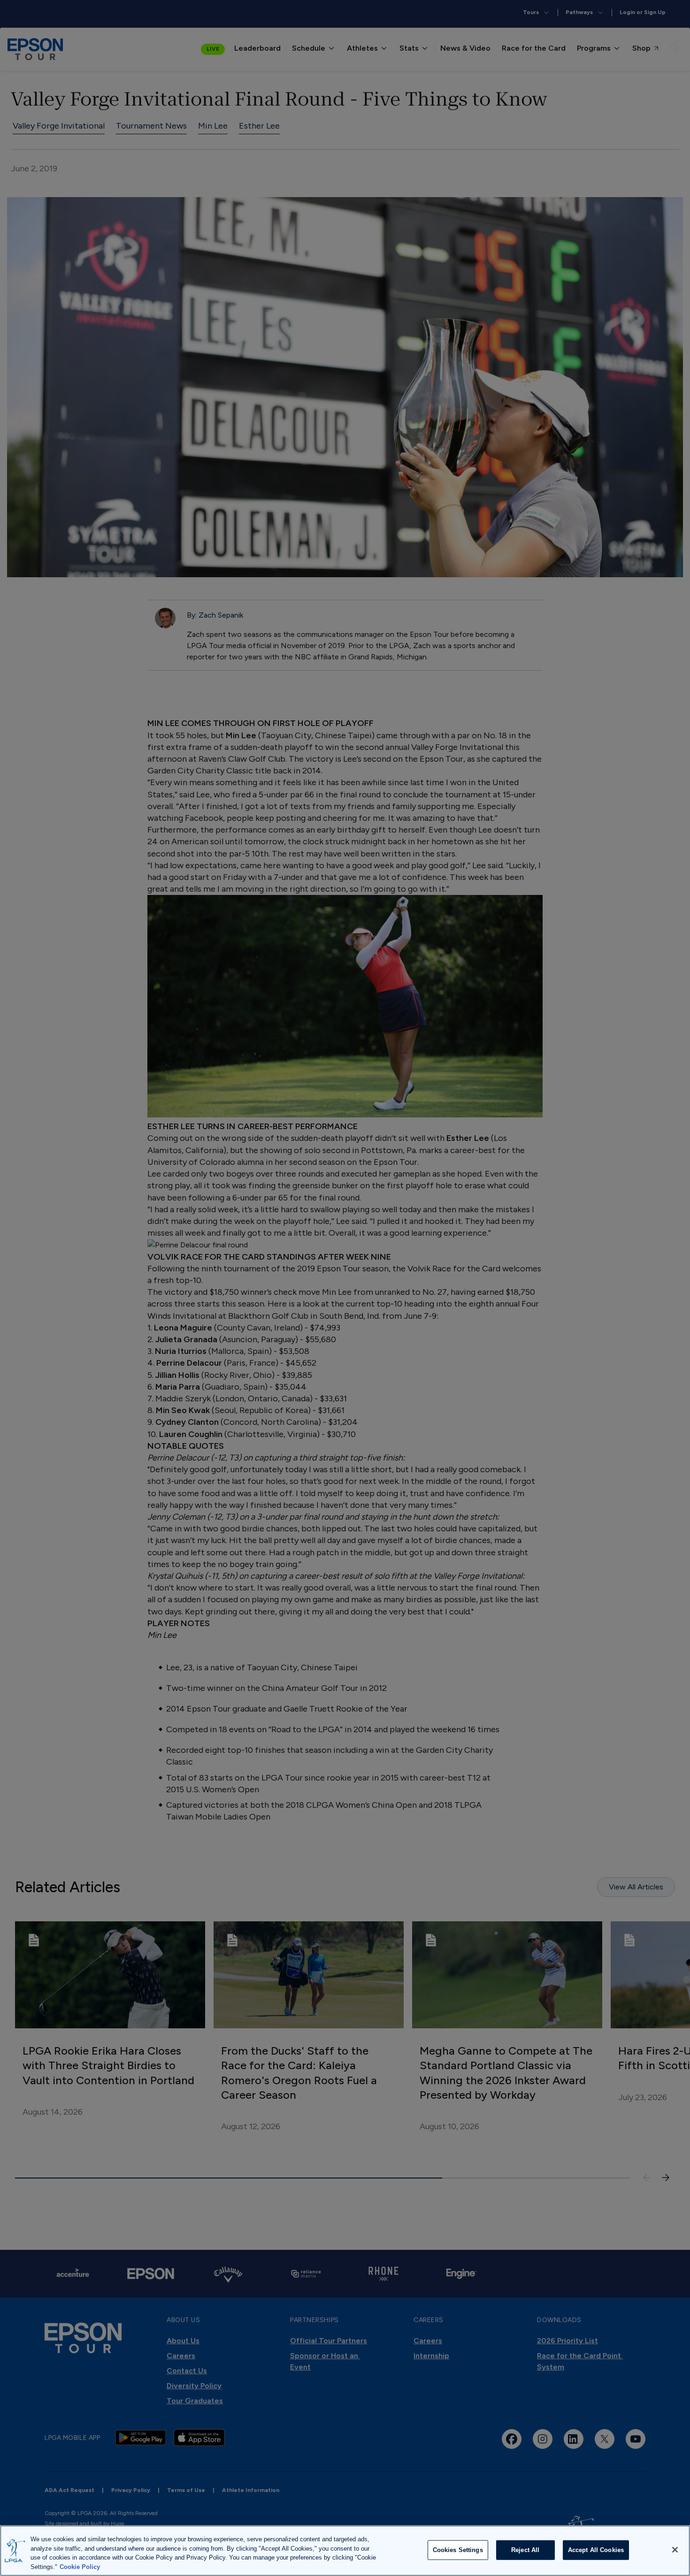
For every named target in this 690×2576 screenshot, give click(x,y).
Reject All (525, 2550)
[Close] (675, 2550)
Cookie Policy (80, 2566)
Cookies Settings (458, 2550)
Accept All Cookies (596, 2550)
